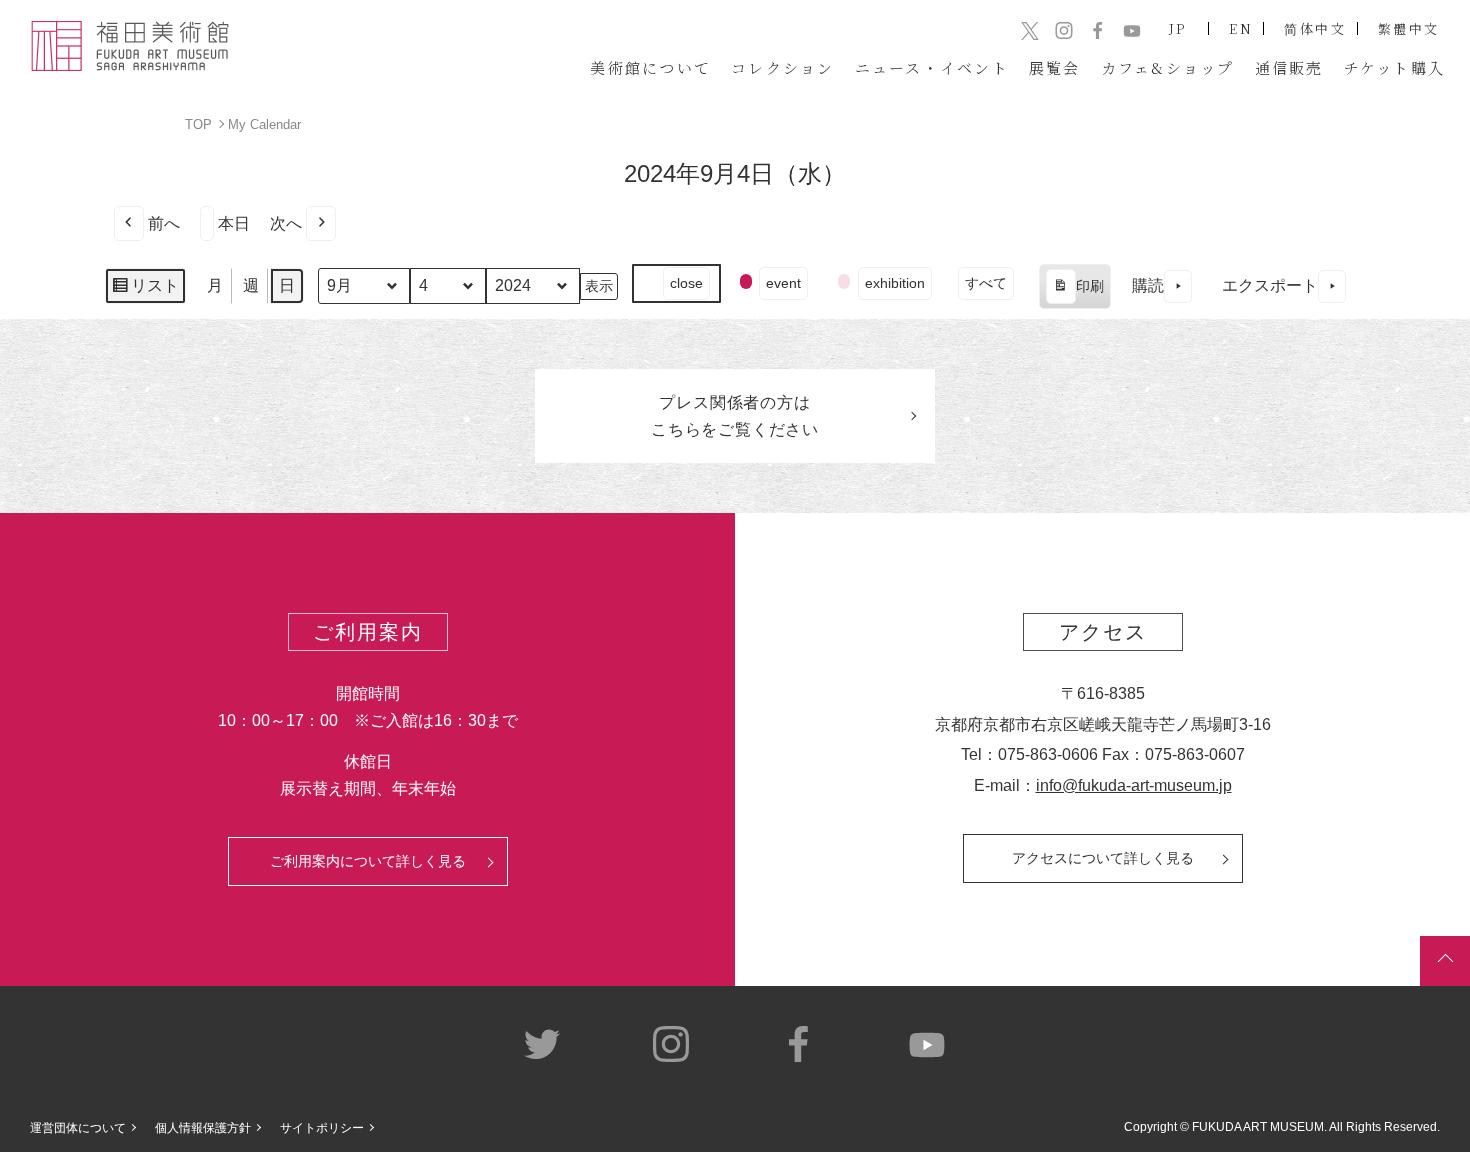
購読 (1148, 285)
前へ (164, 223)
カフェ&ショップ (1168, 67)
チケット (1395, 67)
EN (1241, 28)
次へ (286, 223)
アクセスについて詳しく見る (1103, 858)
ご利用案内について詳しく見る (368, 861)
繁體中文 (1409, 28)
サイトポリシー (322, 1128)
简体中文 (1315, 28)
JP (1178, 28)
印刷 (1074, 293)
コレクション (783, 67)
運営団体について (78, 1128)
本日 (234, 223)
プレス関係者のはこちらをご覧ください (735, 416)
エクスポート (1270, 285)
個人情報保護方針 (203, 1128)
